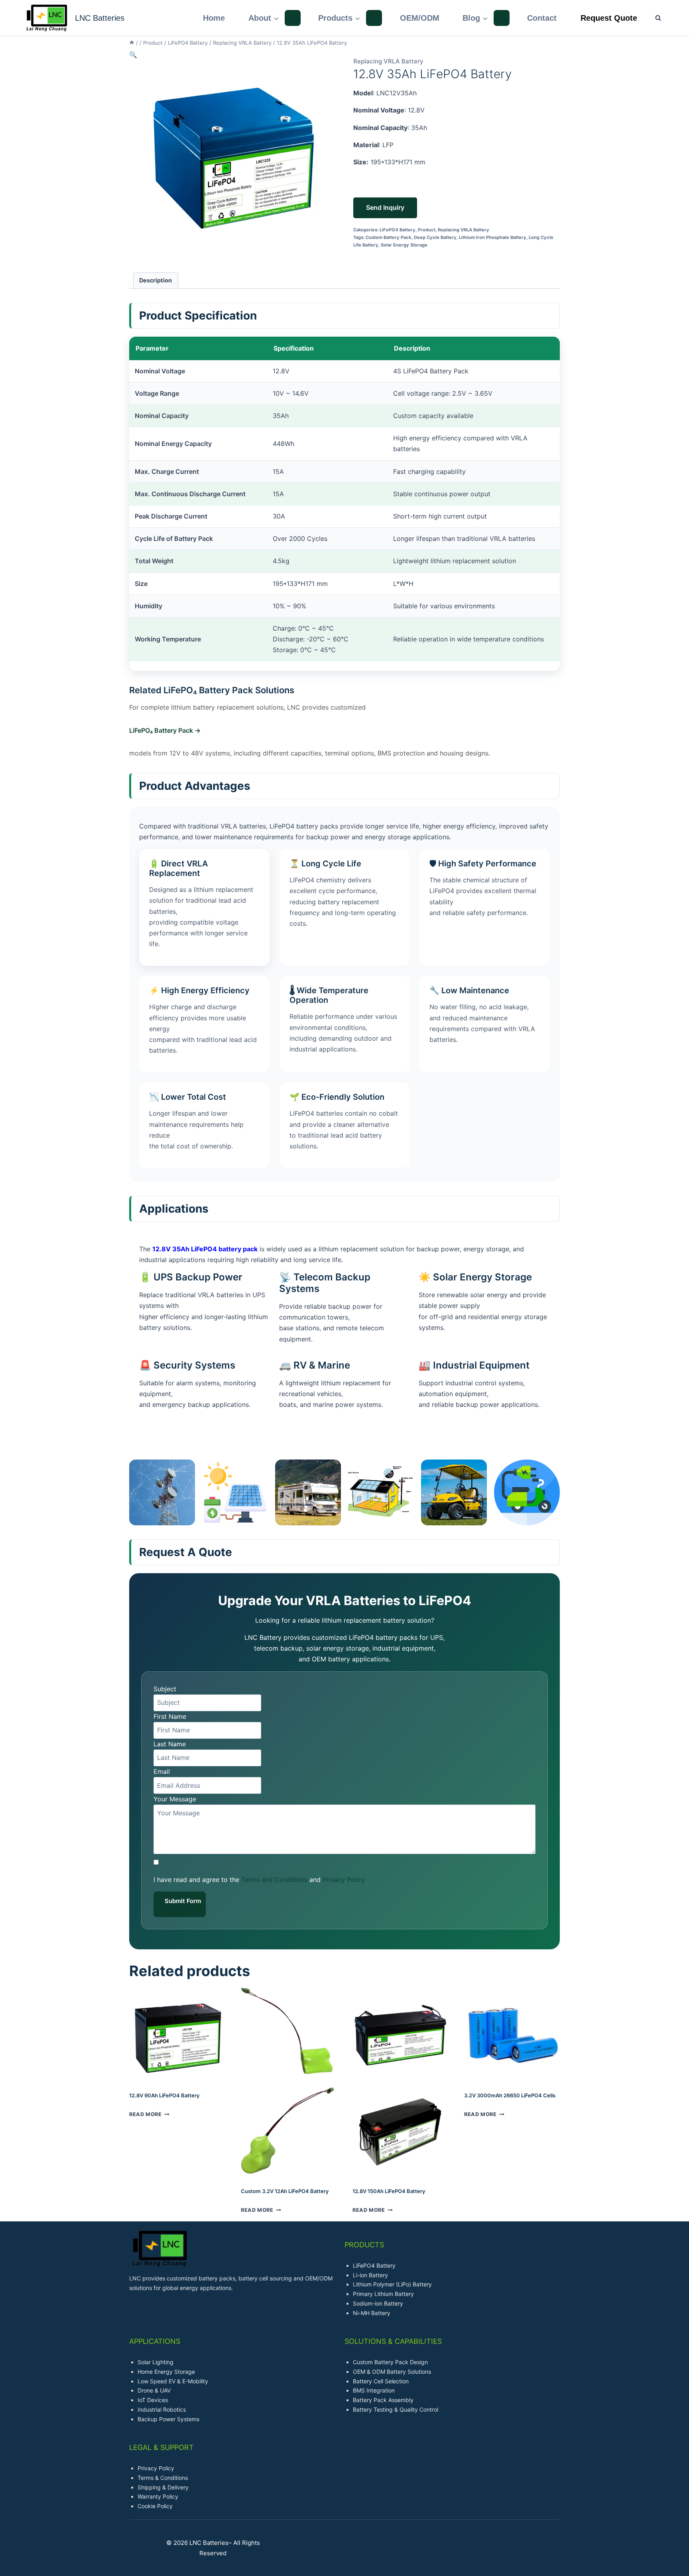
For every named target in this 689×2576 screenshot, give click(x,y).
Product (427, 230)
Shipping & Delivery (163, 2487)
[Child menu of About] (293, 18)
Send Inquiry (385, 207)
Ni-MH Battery (372, 2313)
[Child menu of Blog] (502, 18)
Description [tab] (156, 280)
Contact (542, 18)
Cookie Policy (155, 2506)
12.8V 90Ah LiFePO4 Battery (164, 2095)
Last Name (170, 1744)
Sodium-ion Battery (378, 2303)
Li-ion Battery (370, 2275)
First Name (170, 1716)
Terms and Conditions (274, 1880)
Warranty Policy (158, 2496)
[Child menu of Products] (374, 18)
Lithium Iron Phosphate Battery (493, 237)
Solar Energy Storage (404, 245)
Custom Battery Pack (389, 237)
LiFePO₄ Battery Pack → (165, 730)
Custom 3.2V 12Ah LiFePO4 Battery (285, 2191)
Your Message (175, 1799)
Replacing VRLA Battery (388, 61)
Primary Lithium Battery (383, 2294)
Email (162, 1771)
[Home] (132, 43)
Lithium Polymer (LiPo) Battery (392, 2284)
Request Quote (609, 18)
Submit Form (183, 1901)
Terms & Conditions (163, 2478)
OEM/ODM (420, 18)
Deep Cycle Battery (435, 237)
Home (214, 18)
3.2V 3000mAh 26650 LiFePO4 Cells (510, 2095)
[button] (133, 55)
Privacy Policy (344, 1880)
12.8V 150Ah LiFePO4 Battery (389, 2191)
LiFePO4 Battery (398, 230)
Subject (165, 1689)
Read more (146, 2114)
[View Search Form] (654, 18)
